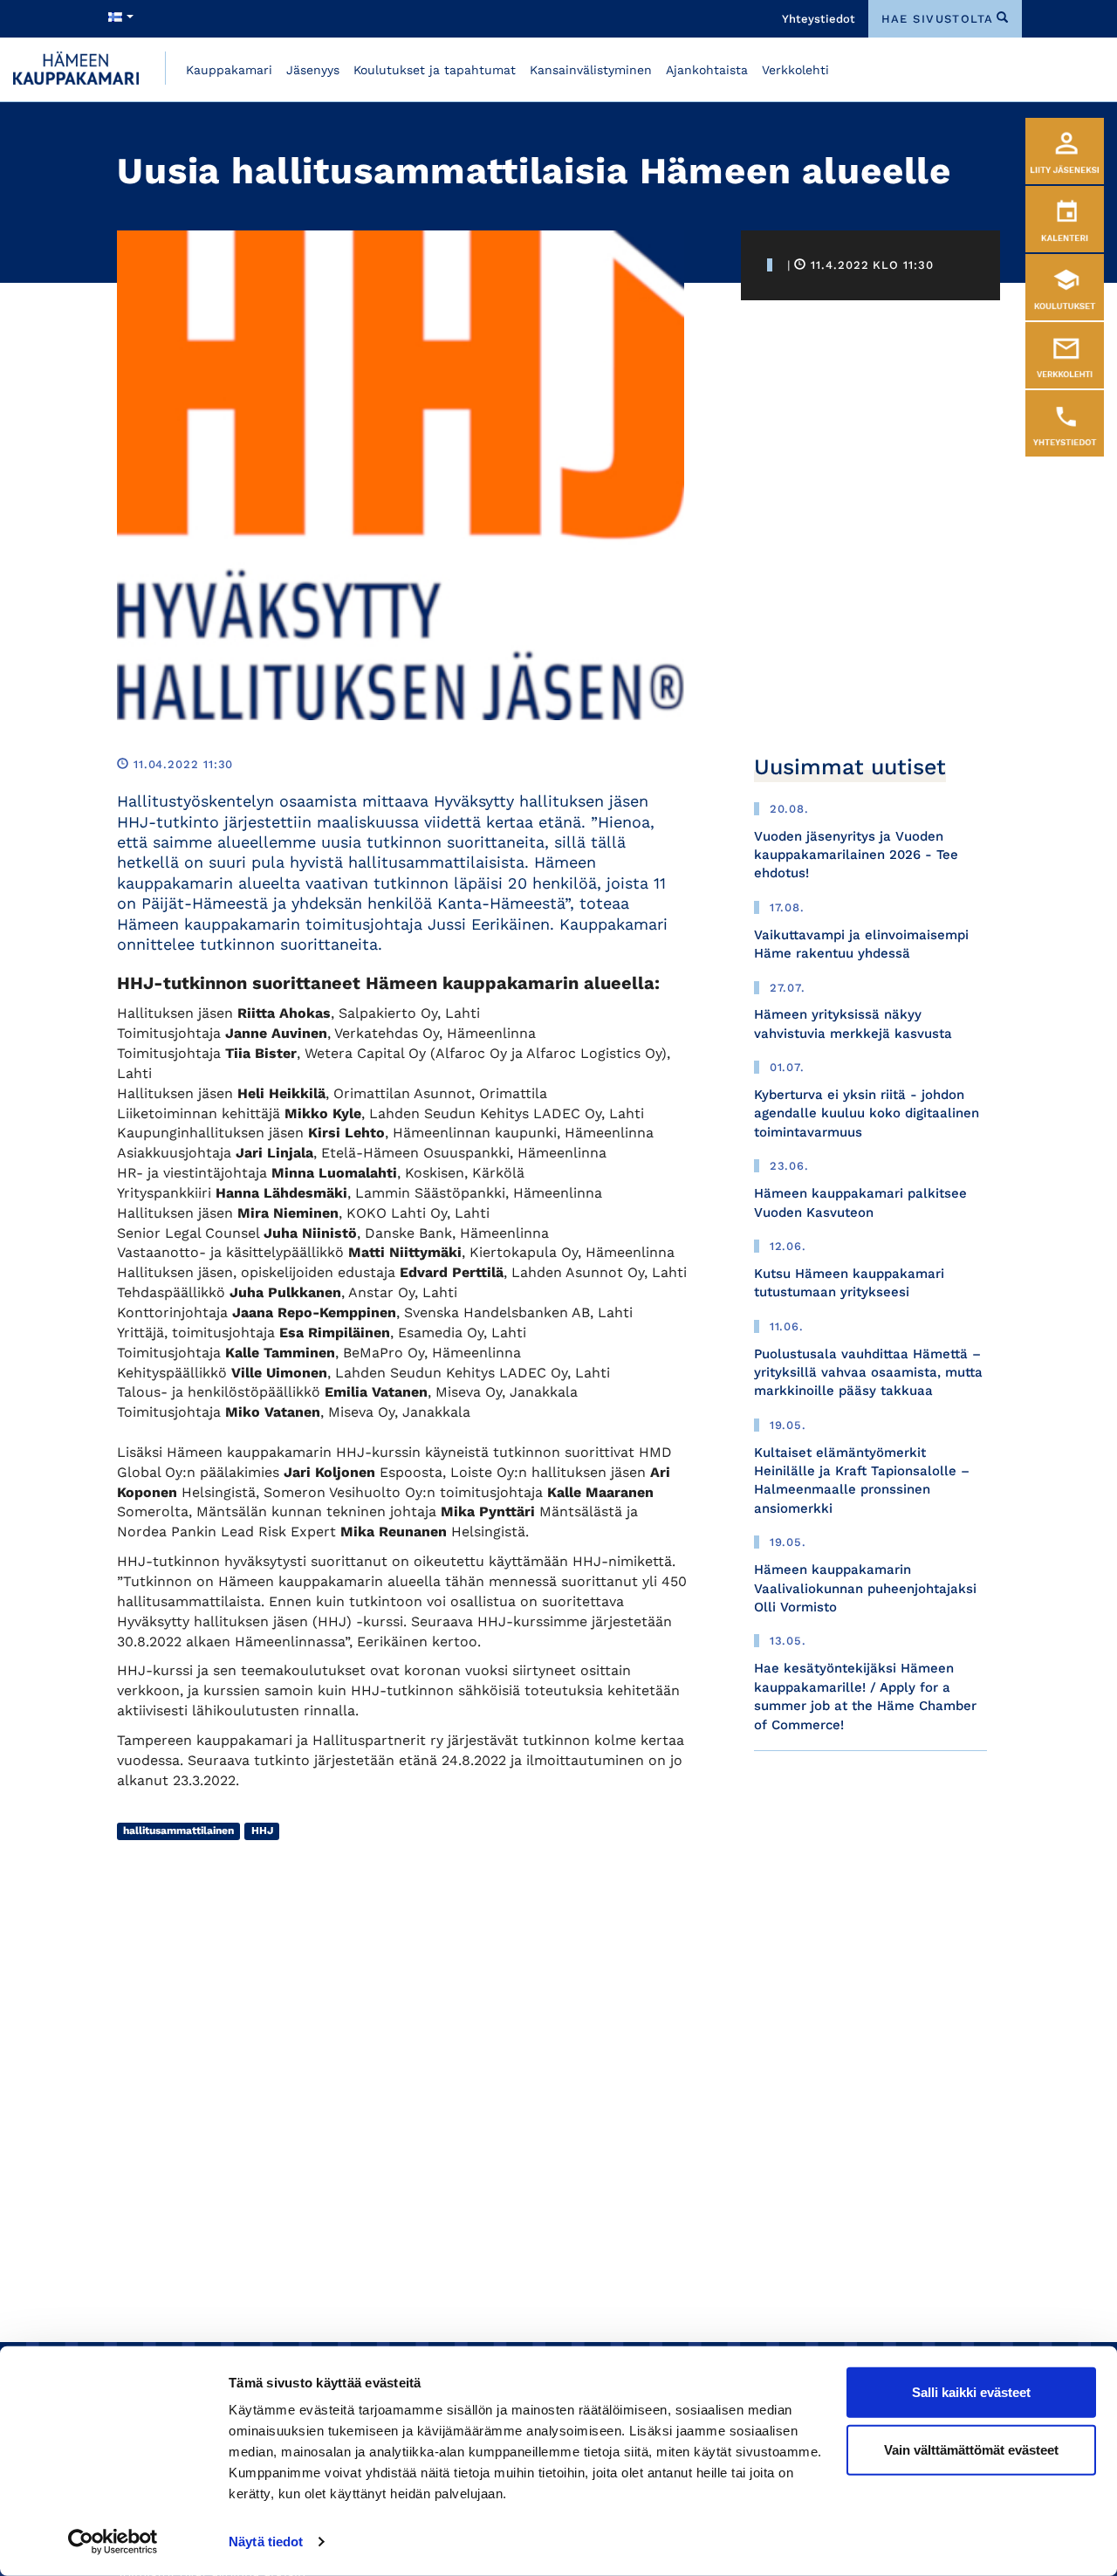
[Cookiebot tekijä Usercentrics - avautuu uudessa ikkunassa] (113, 2542)
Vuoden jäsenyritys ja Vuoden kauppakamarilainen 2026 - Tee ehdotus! (856, 855)
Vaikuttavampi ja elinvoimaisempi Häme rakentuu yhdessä (861, 944)
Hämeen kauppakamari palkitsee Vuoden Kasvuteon (860, 1202)
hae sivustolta (938, 19)
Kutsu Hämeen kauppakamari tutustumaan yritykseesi (849, 1283)
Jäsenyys (313, 70)
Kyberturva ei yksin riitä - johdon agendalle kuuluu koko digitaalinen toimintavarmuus (867, 1113)
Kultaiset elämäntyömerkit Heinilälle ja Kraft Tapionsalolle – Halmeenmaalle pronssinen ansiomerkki (862, 1480)
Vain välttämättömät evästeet (971, 2449)
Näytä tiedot (266, 2542)
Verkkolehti (795, 70)
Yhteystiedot (819, 19)
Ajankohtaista (707, 70)
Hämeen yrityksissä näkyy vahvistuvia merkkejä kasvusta (853, 1024)
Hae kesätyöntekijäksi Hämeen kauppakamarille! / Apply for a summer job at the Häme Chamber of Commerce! (865, 1696)
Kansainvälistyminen (591, 70)
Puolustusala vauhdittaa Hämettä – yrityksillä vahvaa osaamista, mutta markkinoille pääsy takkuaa (868, 1373)
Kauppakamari (229, 70)
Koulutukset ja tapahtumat (435, 70)
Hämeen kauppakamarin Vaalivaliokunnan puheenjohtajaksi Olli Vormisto (865, 1588)
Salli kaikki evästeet (971, 2392)
